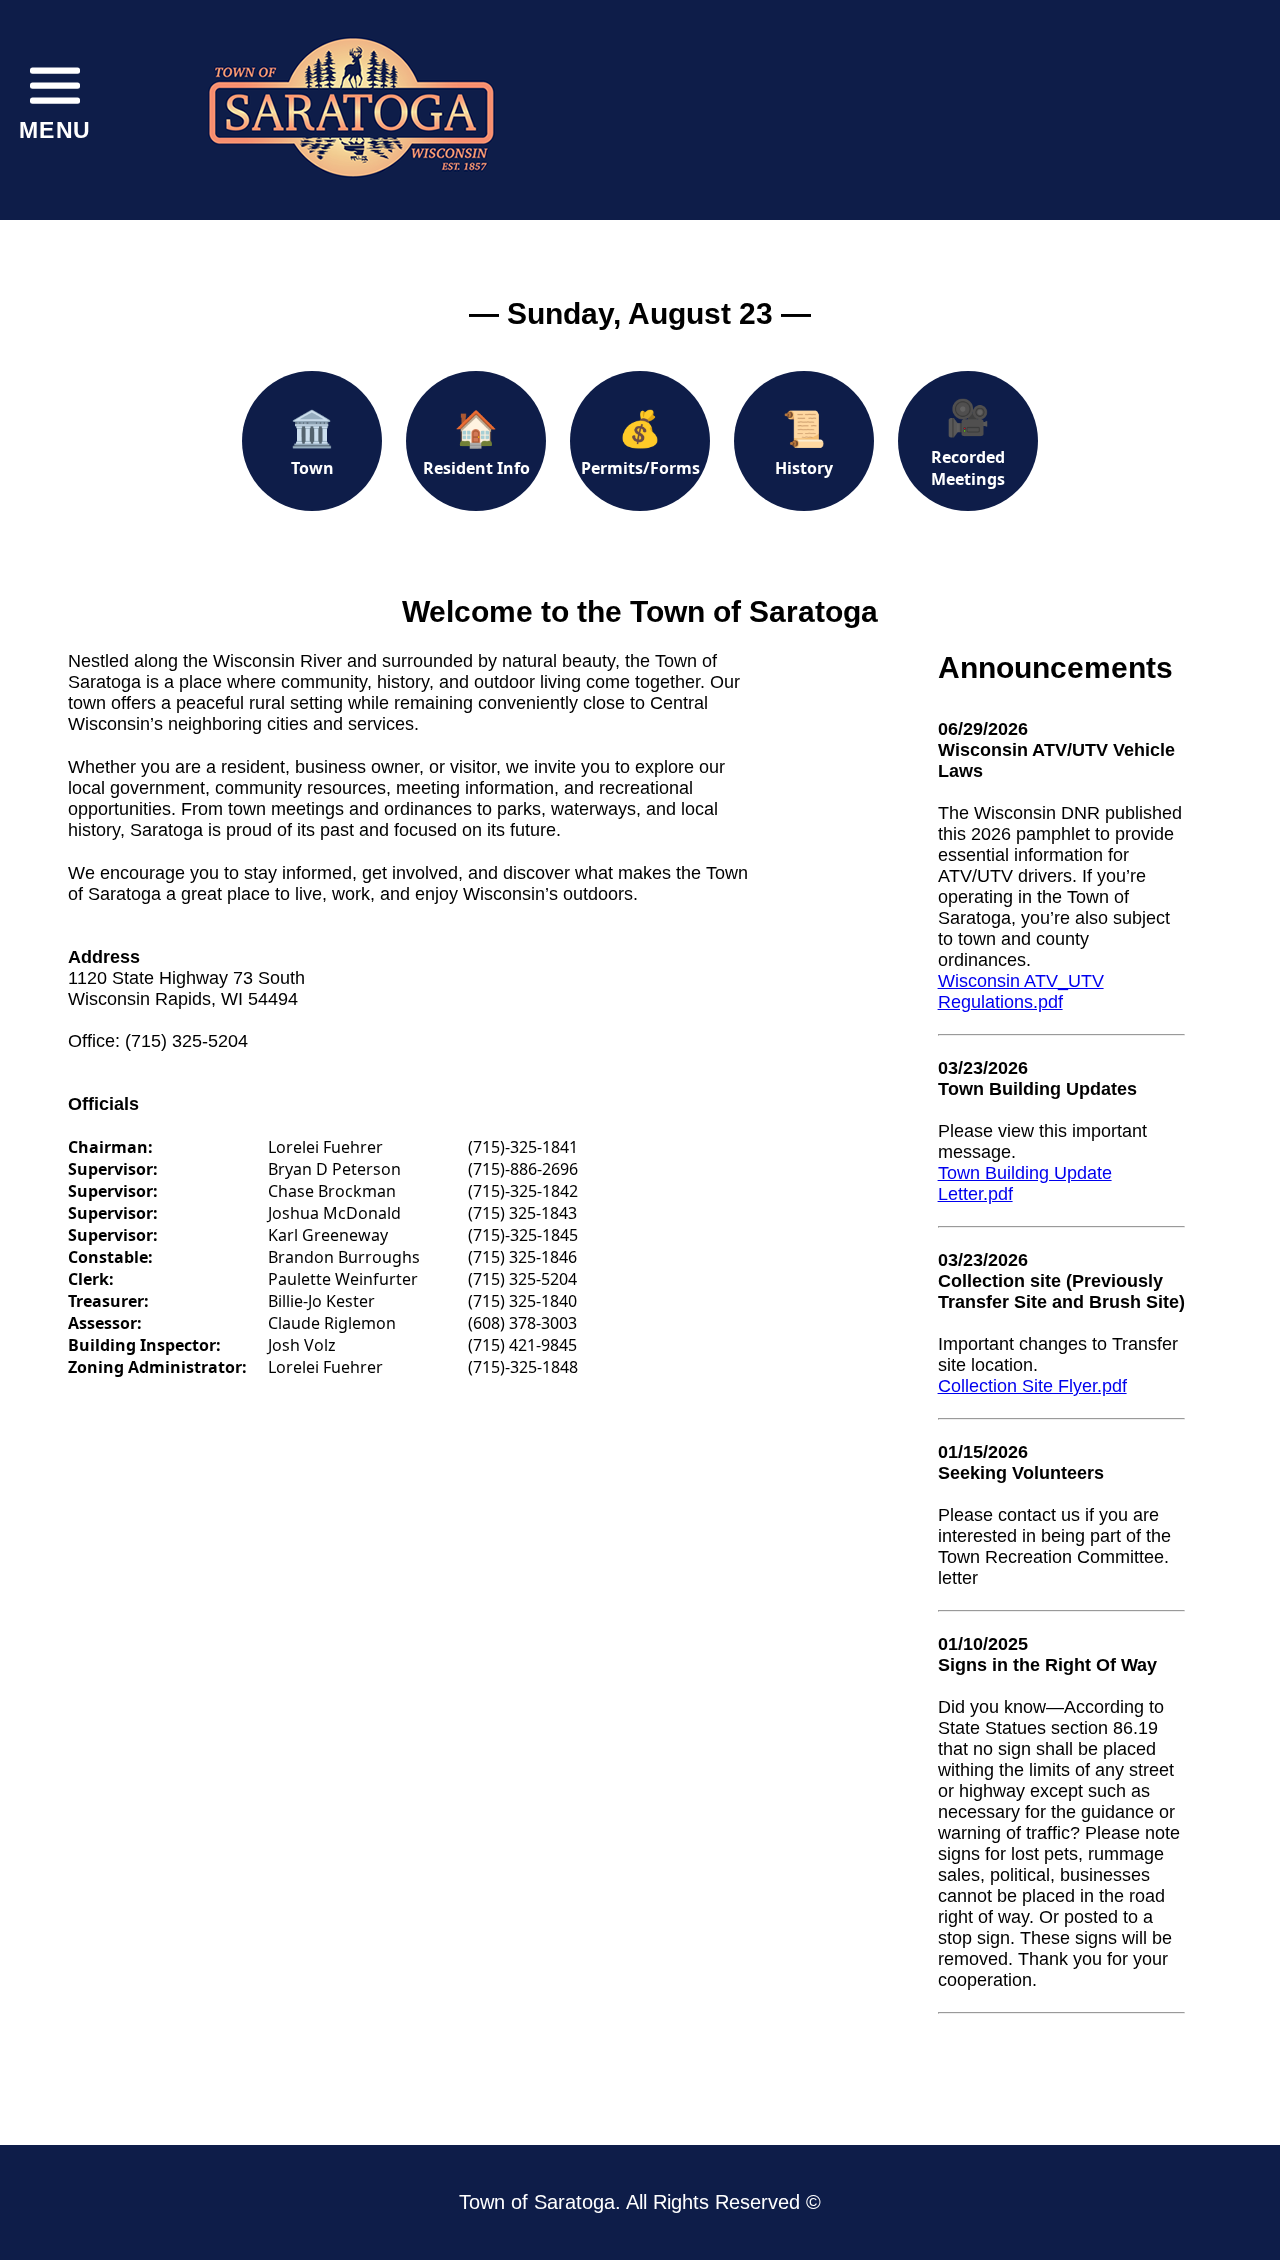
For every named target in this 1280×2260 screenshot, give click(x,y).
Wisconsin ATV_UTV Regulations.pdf (1021, 991)
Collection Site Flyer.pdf (1032, 1386)
